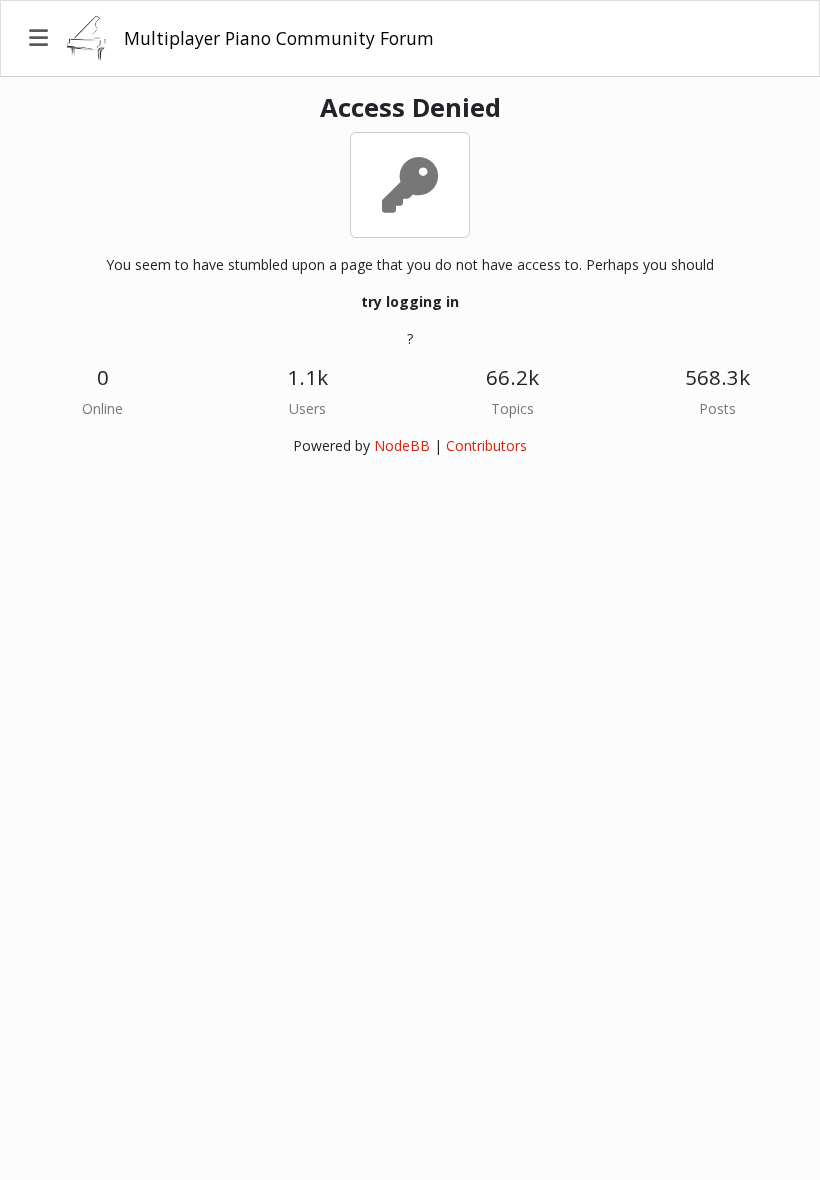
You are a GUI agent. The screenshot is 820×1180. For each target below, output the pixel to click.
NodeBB (402, 445)
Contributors (486, 445)
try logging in (410, 301)
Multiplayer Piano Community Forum (279, 38)
